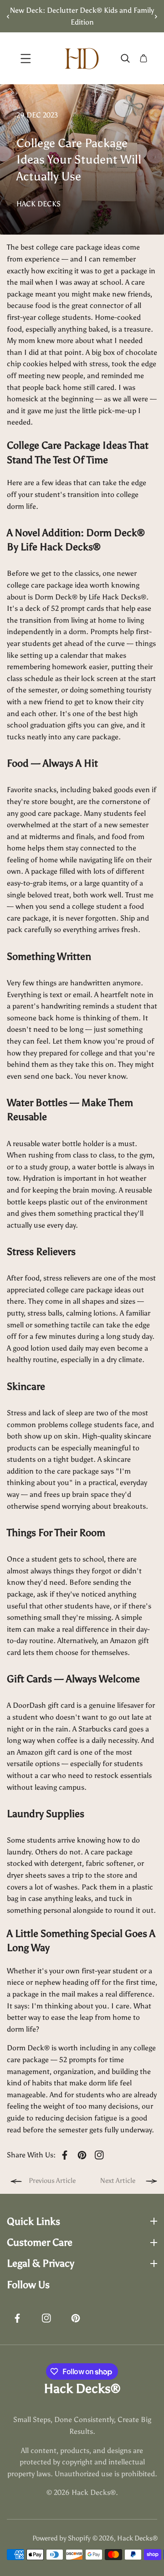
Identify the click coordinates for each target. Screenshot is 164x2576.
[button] (153, 16)
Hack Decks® (137, 2538)
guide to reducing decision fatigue (62, 2118)
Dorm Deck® (56, 597)
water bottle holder (73, 1144)
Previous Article (52, 2181)
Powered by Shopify (61, 2538)
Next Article (118, 2181)
